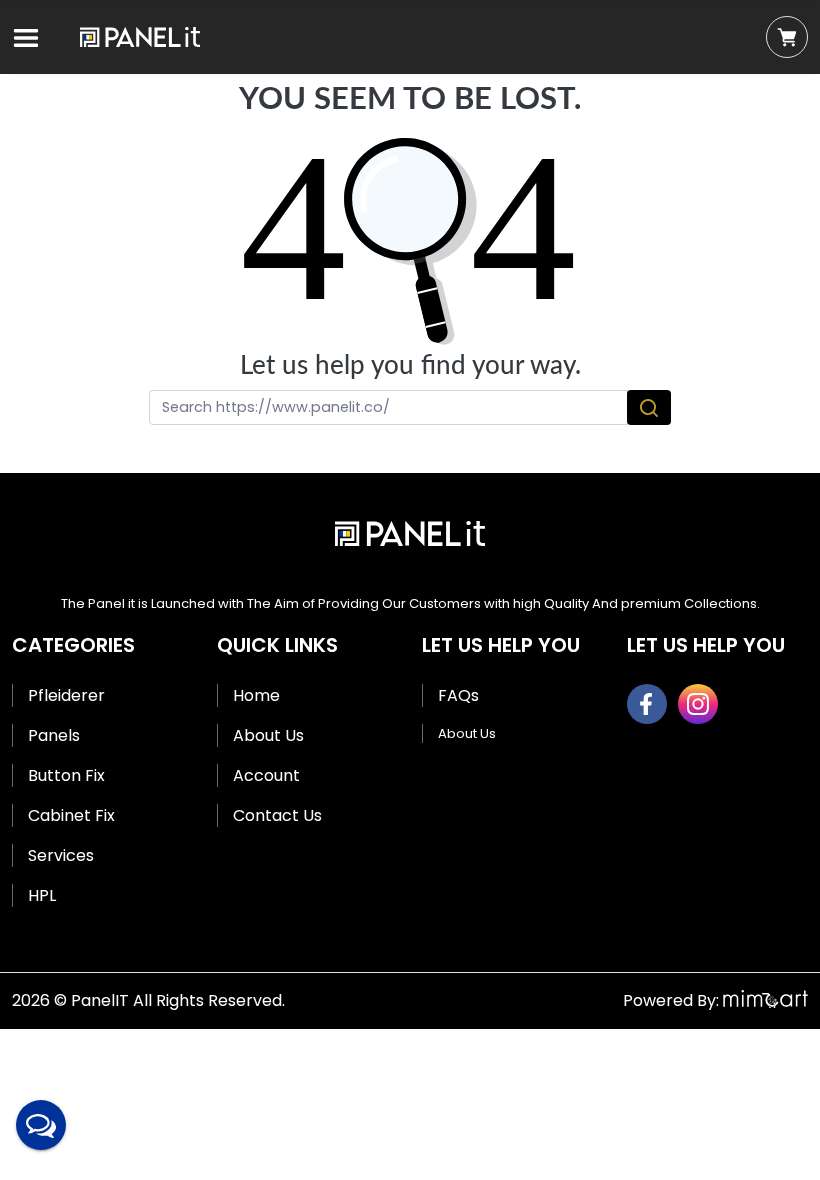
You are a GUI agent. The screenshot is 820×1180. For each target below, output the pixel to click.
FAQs (458, 695)
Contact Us (277, 815)
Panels (54, 735)
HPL (42, 895)
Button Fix (66, 775)
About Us (268, 735)
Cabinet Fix (71, 815)
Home (256, 695)
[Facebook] (647, 704)
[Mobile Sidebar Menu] (26, 38)
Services (61, 855)
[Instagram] (698, 704)
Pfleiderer (66, 695)
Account (266, 775)
